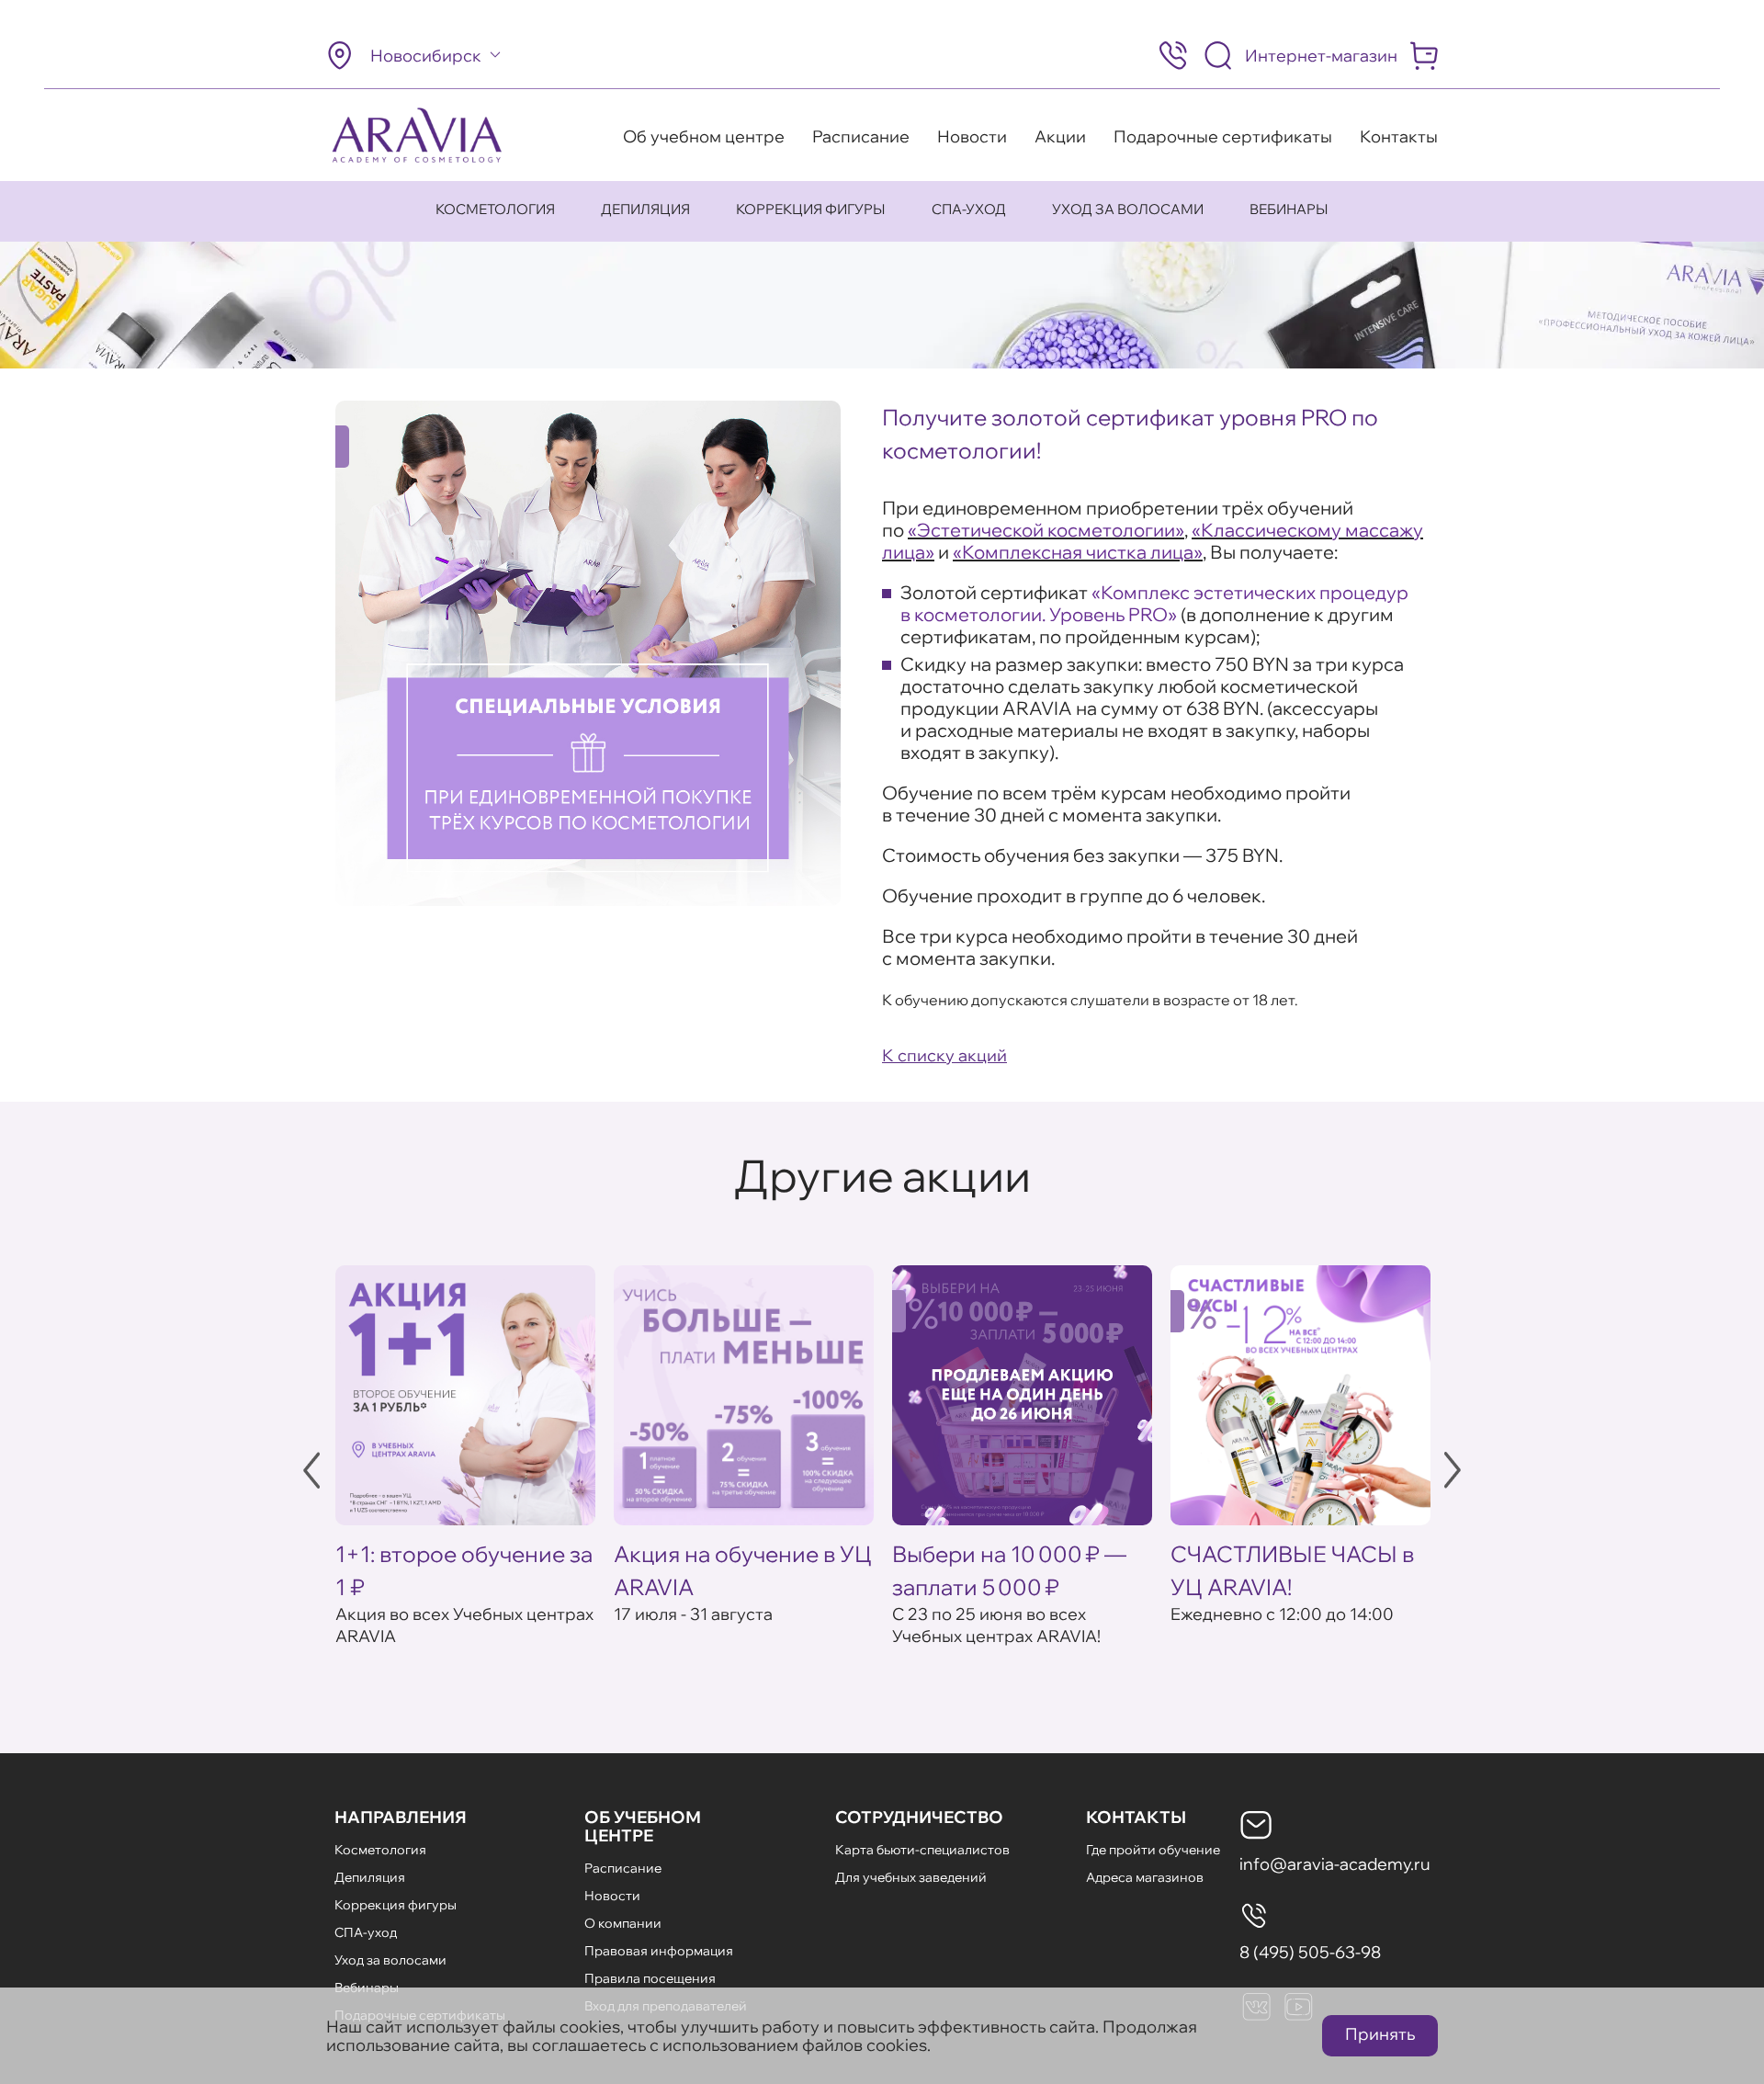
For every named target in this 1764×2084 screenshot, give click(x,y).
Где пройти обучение (1153, 1850)
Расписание (861, 136)
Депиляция (645, 209)
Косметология (495, 209)
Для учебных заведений (911, 1877)
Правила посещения (650, 1978)
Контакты (1399, 136)
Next (1453, 1470)
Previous (311, 1470)
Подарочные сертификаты (1223, 136)
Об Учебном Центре (643, 1826)
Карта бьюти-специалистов (922, 1850)
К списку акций (944, 1056)
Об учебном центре (704, 136)
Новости (972, 136)
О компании (623, 1923)
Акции (1060, 136)
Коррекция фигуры (811, 209)
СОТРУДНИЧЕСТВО (919, 1817)
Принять (1380, 2034)
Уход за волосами (1128, 209)
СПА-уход (969, 209)
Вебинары (1289, 209)
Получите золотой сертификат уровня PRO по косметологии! (1130, 434)
